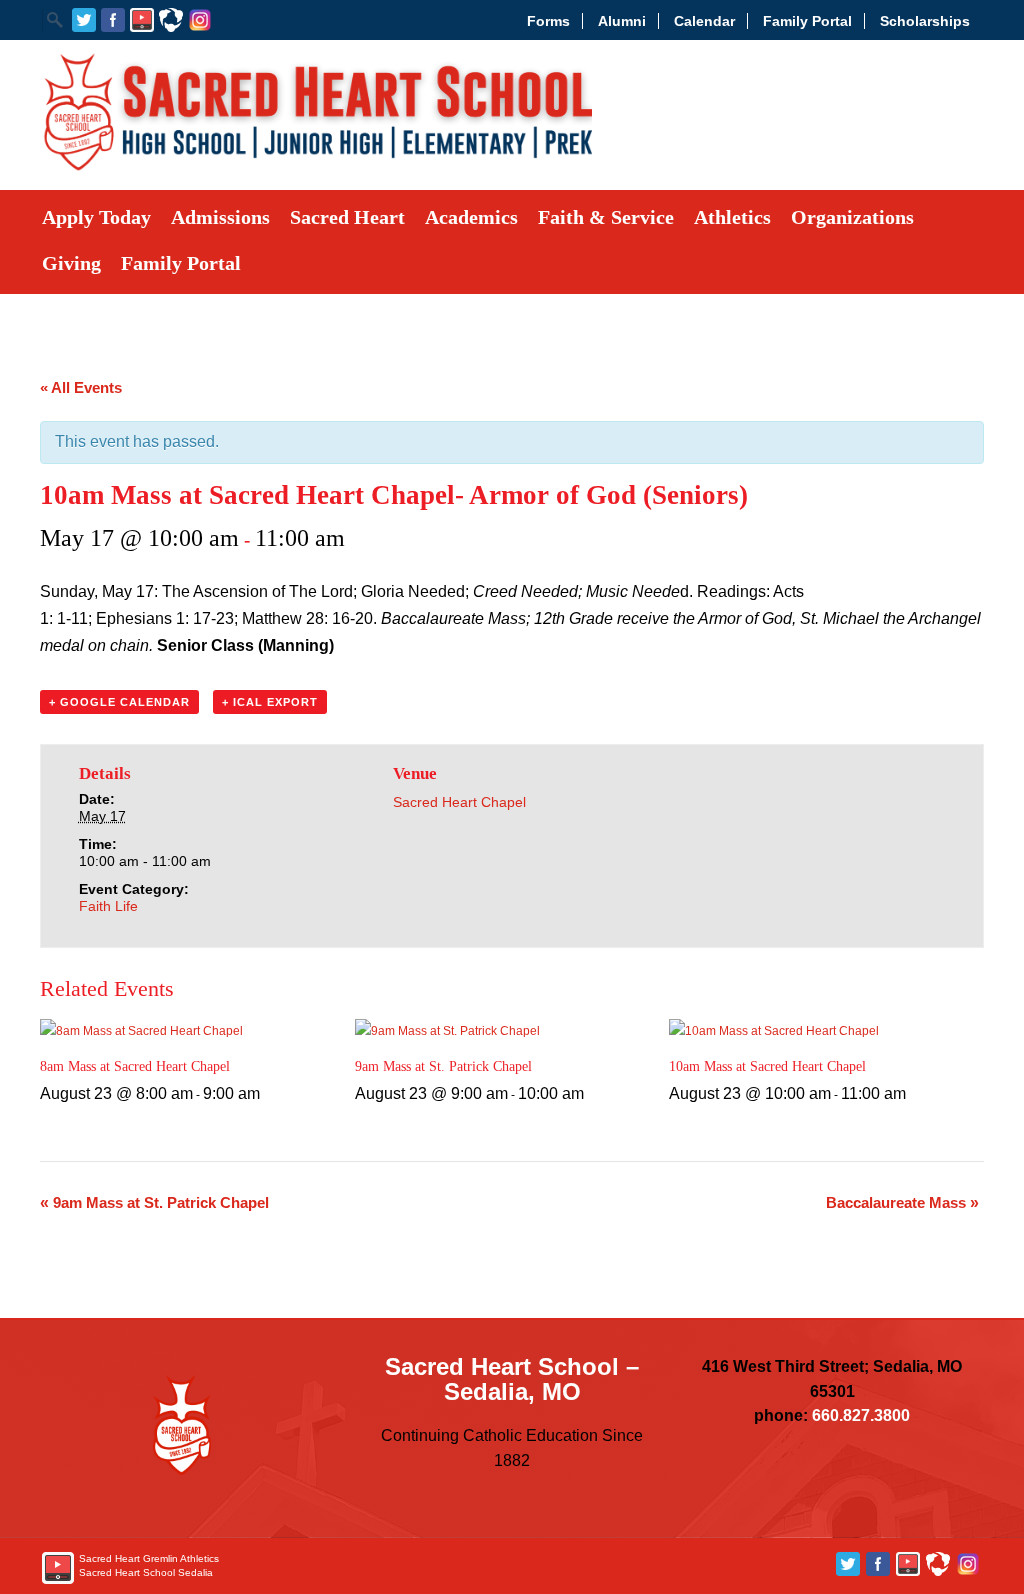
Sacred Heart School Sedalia (146, 1572)
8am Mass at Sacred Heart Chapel (135, 1066)
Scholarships (925, 21)
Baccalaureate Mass (902, 1202)
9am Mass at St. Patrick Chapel (443, 1066)
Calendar (704, 21)
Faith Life (108, 906)
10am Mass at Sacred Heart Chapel (767, 1066)
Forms (548, 21)
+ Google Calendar (119, 702)
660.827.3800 (861, 1415)
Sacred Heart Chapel (459, 802)
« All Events (81, 387)
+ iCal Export (270, 702)
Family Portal (807, 21)
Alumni (622, 21)
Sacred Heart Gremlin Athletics (149, 1558)
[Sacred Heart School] (317, 166)
